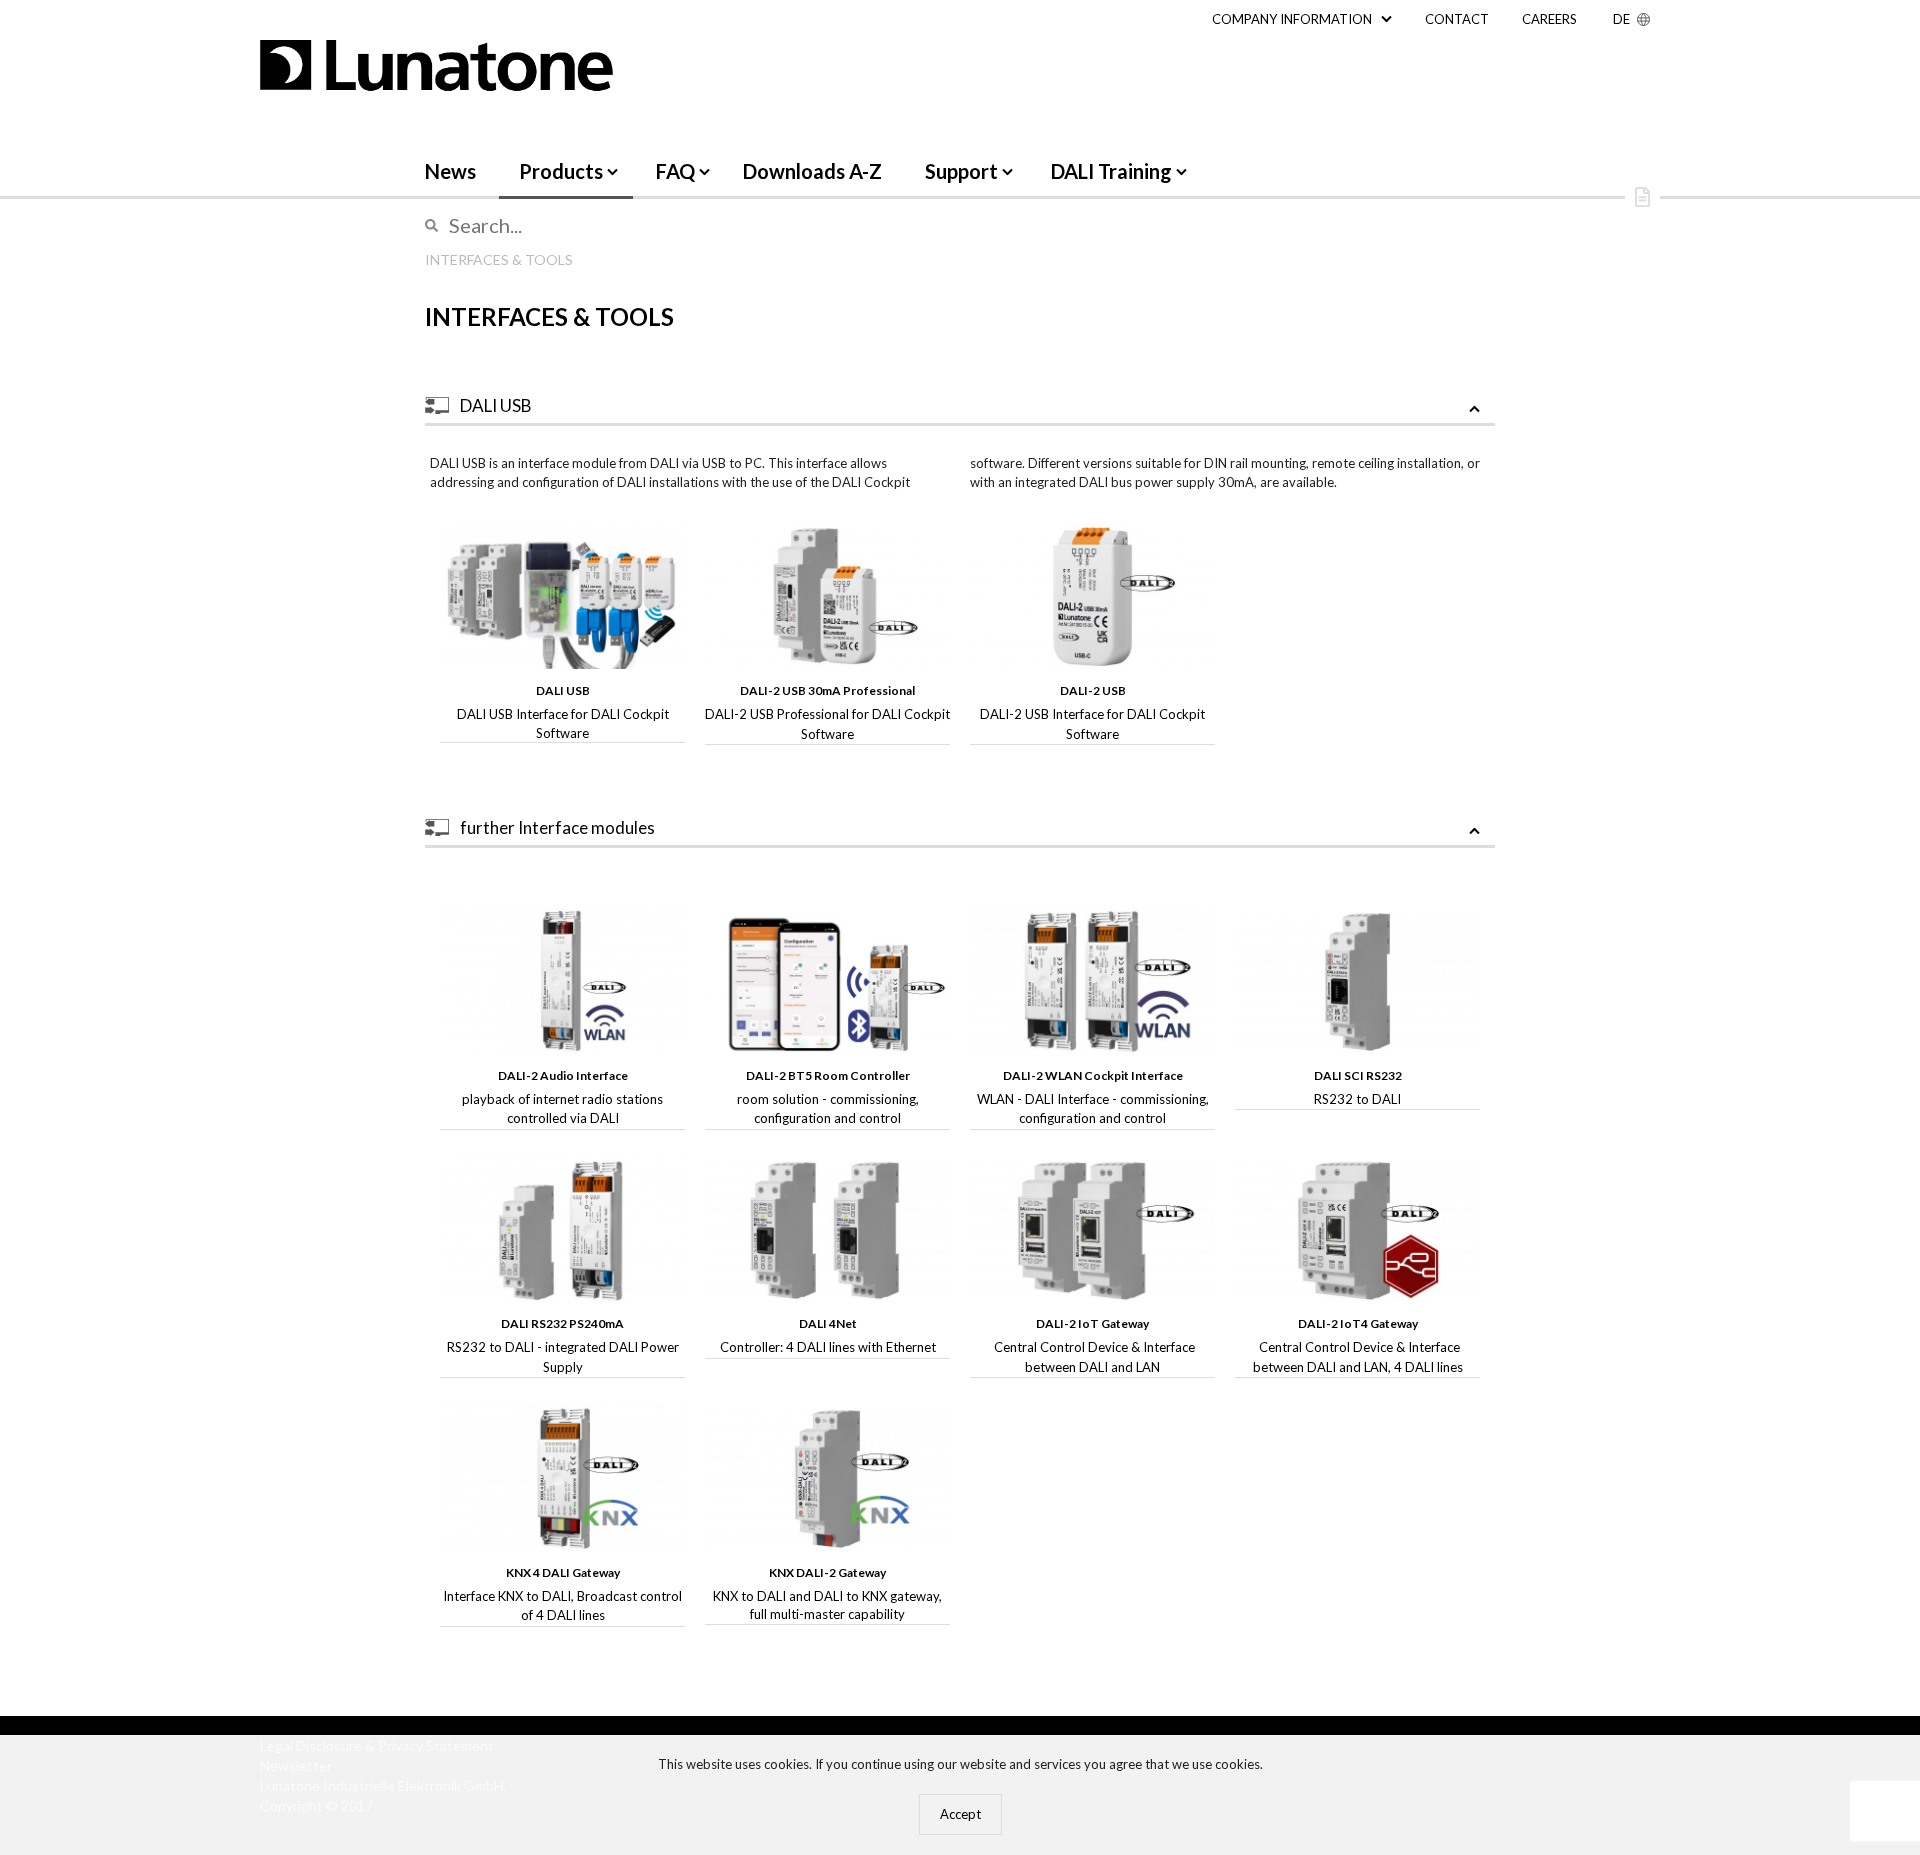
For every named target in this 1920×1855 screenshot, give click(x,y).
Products (561, 171)
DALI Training (1111, 171)
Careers (1549, 19)
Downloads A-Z (812, 171)
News (450, 171)
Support (961, 171)
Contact (1457, 19)
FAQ (675, 171)
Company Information (1292, 19)
